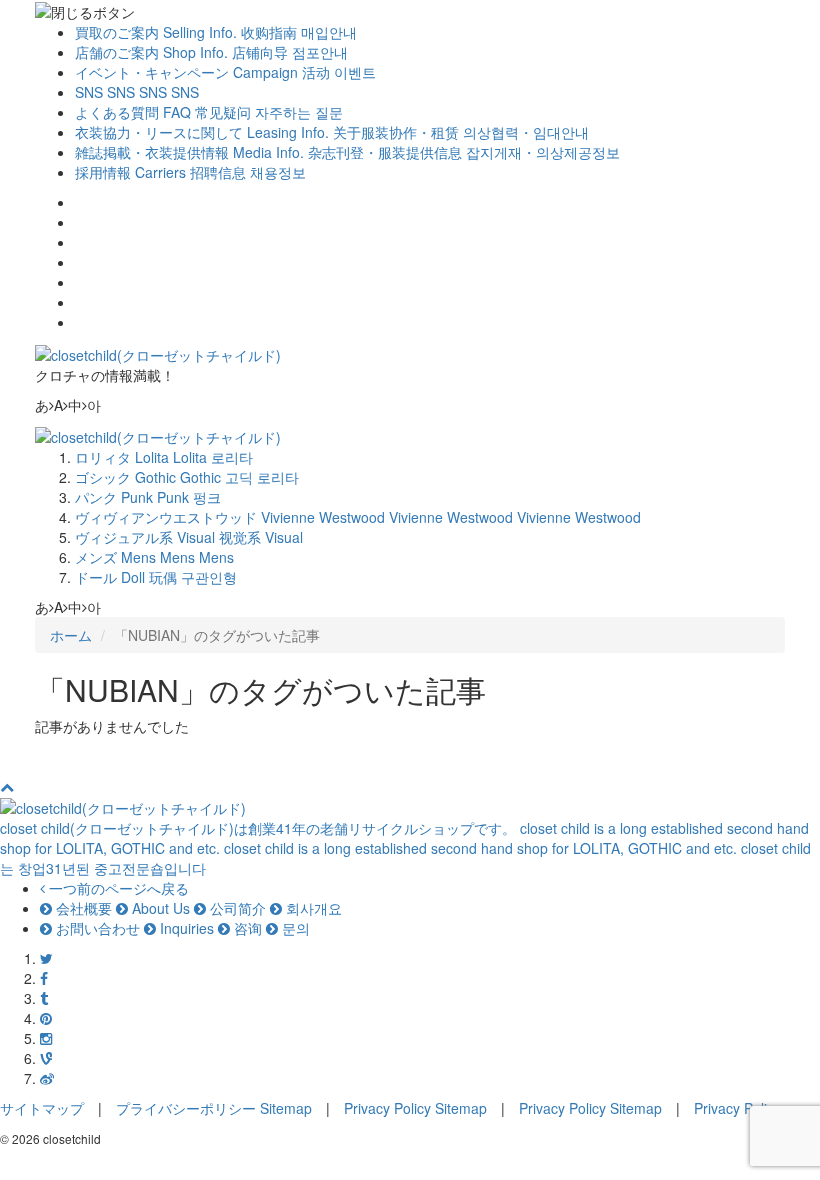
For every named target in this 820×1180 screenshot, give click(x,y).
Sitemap (286, 1108)
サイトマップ (42, 1108)
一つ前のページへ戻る (117, 888)
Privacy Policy (387, 1108)
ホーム (71, 635)
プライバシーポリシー (186, 1108)
